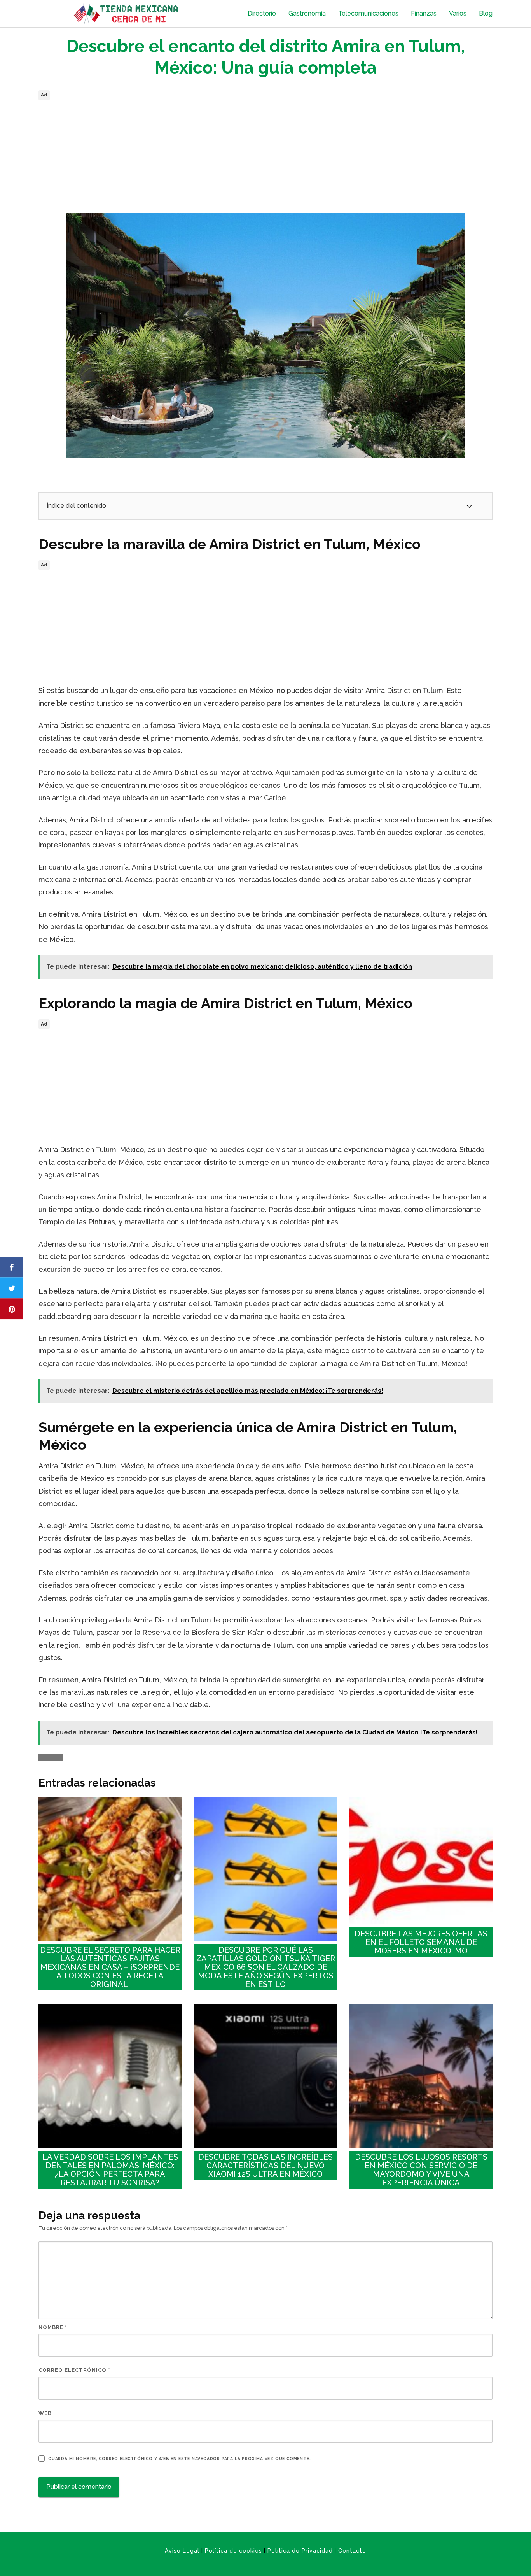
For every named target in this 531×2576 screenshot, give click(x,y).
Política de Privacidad (300, 2551)
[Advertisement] (265, 157)
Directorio (262, 13)
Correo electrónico (74, 2370)
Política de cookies (233, 2551)
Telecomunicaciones (368, 13)
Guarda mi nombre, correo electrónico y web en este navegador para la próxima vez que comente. (179, 2459)
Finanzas (424, 13)
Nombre (53, 2327)
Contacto (352, 2551)
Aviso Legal (182, 2551)
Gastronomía (307, 13)
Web (45, 2413)
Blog (486, 13)
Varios (458, 13)
